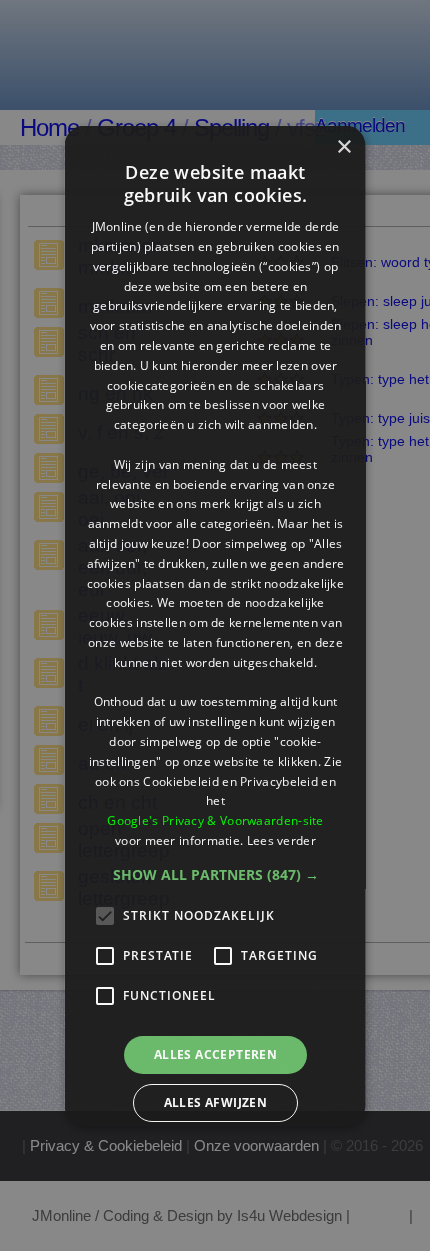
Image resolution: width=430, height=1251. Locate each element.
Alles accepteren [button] (214, 1053)
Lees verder (280, 840)
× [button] (343, 146)
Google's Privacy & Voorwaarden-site (215, 820)
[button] (215, 874)
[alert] (215, 625)
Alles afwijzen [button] (215, 1102)
